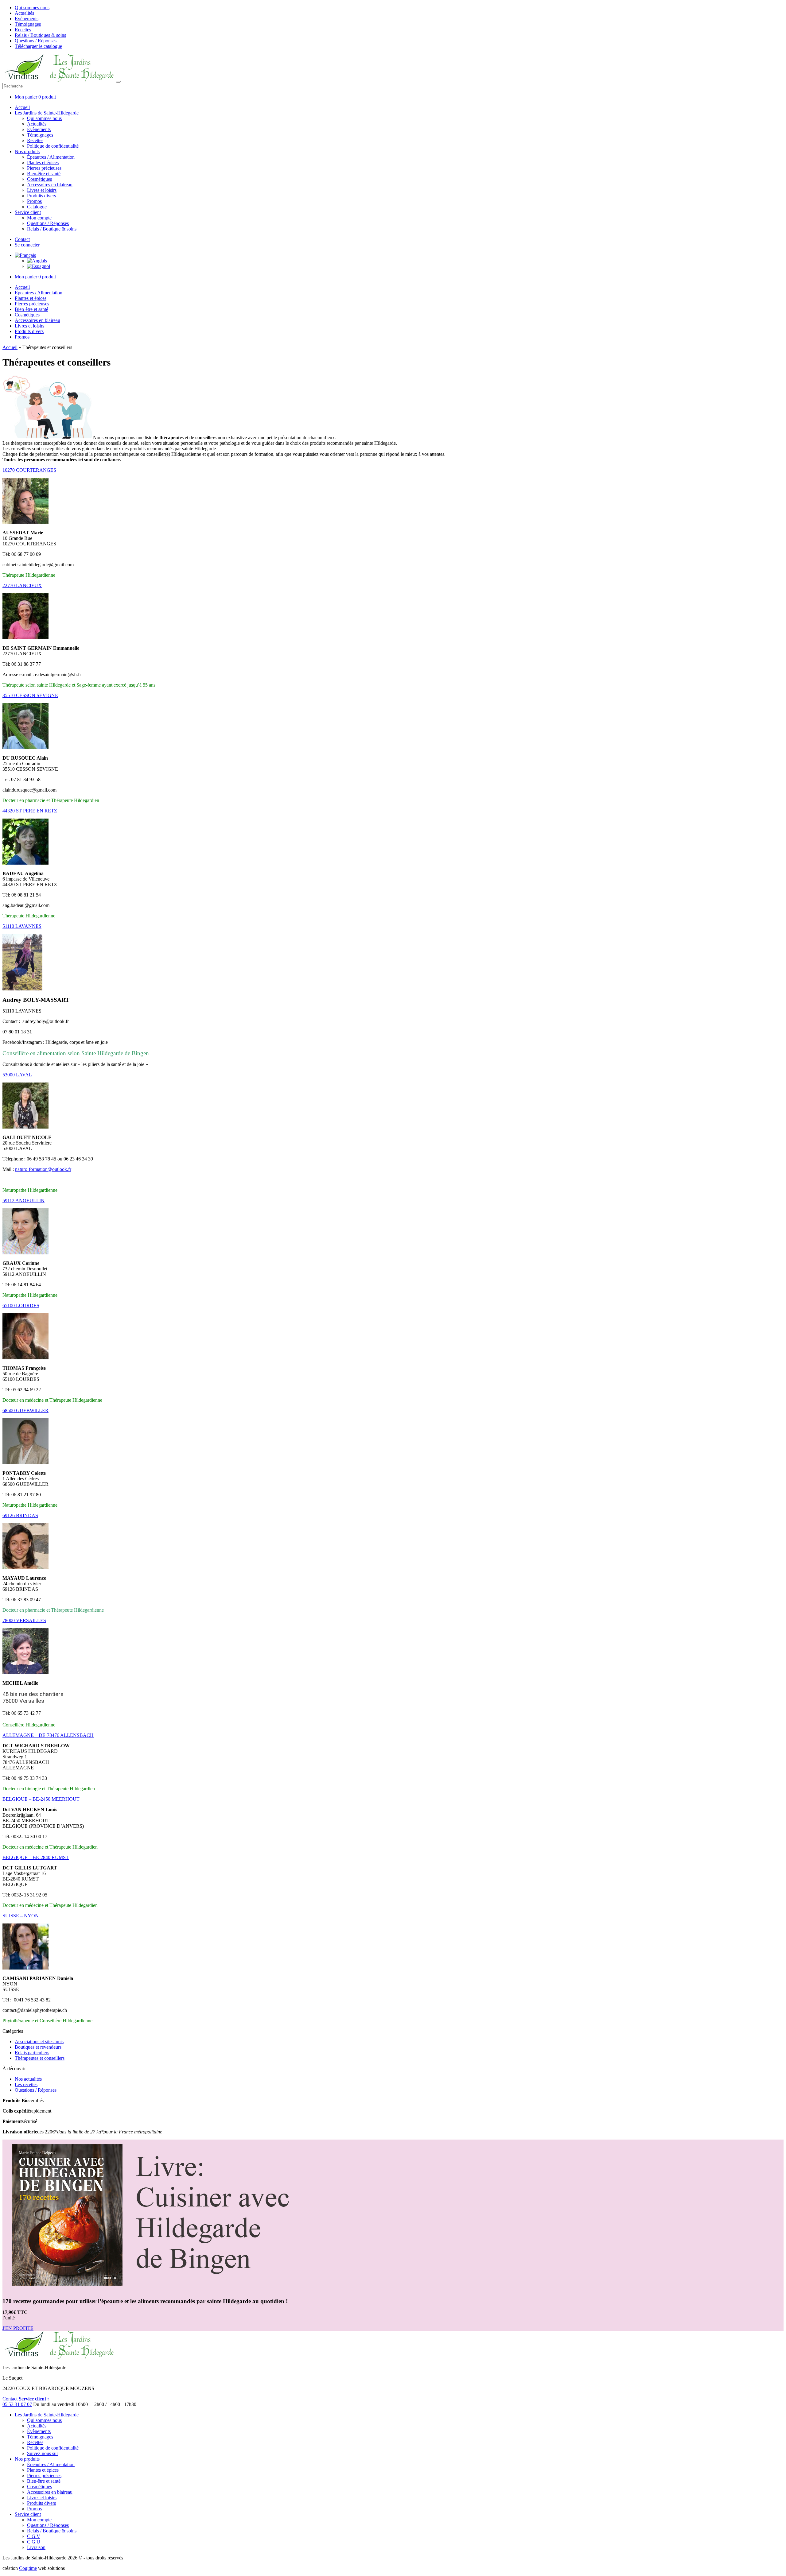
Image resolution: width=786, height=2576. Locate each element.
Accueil (22, 107)
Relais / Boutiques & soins (40, 35)
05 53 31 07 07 (17, 2404)
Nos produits (27, 151)
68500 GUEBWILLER (25, 1410)
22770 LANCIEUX (22, 585)
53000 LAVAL (17, 1075)
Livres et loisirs (42, 190)
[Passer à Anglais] (37, 261)
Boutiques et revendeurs (38, 2047)
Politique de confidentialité (53, 146)
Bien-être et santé (44, 174)
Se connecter (27, 245)
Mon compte (39, 218)
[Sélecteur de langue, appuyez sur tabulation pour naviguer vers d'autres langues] (25, 255)
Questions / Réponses (36, 41)
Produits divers (41, 196)
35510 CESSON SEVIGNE (30, 695)
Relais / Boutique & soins (52, 229)
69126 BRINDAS (20, 1515)
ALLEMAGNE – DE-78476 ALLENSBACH (48, 1735)
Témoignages (28, 24)
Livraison (36, 2547)
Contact (22, 239)
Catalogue (37, 207)
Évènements (27, 19)
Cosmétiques (39, 179)
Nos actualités (28, 2079)
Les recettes (26, 2084)
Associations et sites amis (39, 2041)
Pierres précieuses (44, 168)
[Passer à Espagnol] (39, 266)
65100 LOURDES (21, 1305)
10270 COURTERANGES (29, 470)
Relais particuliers (32, 2053)
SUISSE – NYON (21, 1916)
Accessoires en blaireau (50, 185)
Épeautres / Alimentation (51, 157)
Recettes (23, 30)
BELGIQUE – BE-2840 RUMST (36, 1857)
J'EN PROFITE (18, 2328)
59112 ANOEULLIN (23, 1201)
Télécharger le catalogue (38, 46)
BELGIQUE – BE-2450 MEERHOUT (41, 1799)
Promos (34, 201)
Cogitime (28, 2568)
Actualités (24, 13)
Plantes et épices (43, 163)
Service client (28, 212)
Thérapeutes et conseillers (40, 2058)
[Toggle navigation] (118, 82)
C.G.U (34, 2542)
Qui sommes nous (32, 8)
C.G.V (34, 2536)
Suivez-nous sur (43, 2453)
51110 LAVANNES (22, 926)
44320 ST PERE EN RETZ (30, 811)
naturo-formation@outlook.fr (43, 1169)
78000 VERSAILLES (24, 1620)
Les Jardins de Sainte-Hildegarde (47, 113)
